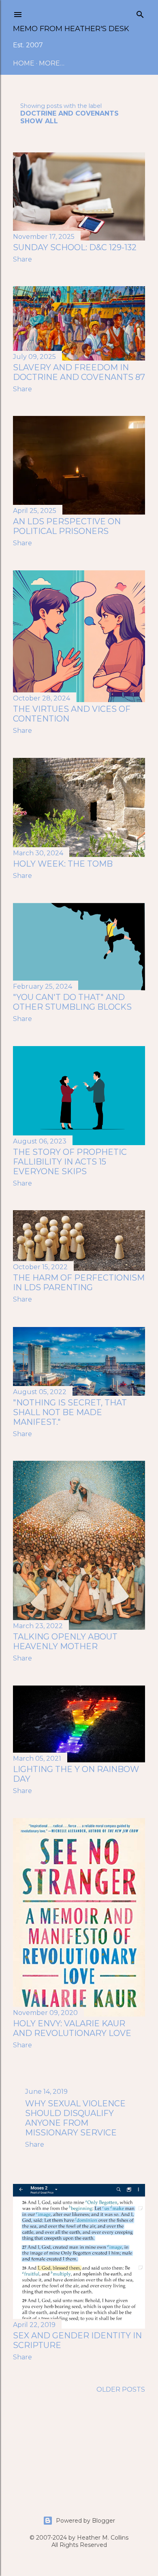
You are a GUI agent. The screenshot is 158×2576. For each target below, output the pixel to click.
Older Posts (121, 2389)
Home (24, 63)
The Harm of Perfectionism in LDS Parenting (79, 1283)
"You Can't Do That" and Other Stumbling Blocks (72, 1002)
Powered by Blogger (85, 2521)
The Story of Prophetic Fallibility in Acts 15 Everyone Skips (70, 1162)
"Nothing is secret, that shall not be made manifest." (70, 1412)
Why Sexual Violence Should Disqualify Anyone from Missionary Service (75, 2118)
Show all (39, 121)
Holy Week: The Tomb (63, 864)
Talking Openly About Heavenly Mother (65, 1641)
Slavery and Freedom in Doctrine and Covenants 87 (79, 372)
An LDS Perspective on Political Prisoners (67, 526)
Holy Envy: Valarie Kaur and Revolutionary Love (72, 2028)
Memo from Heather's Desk (71, 29)
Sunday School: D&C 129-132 (75, 247)
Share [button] (22, 259)
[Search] (140, 13)
